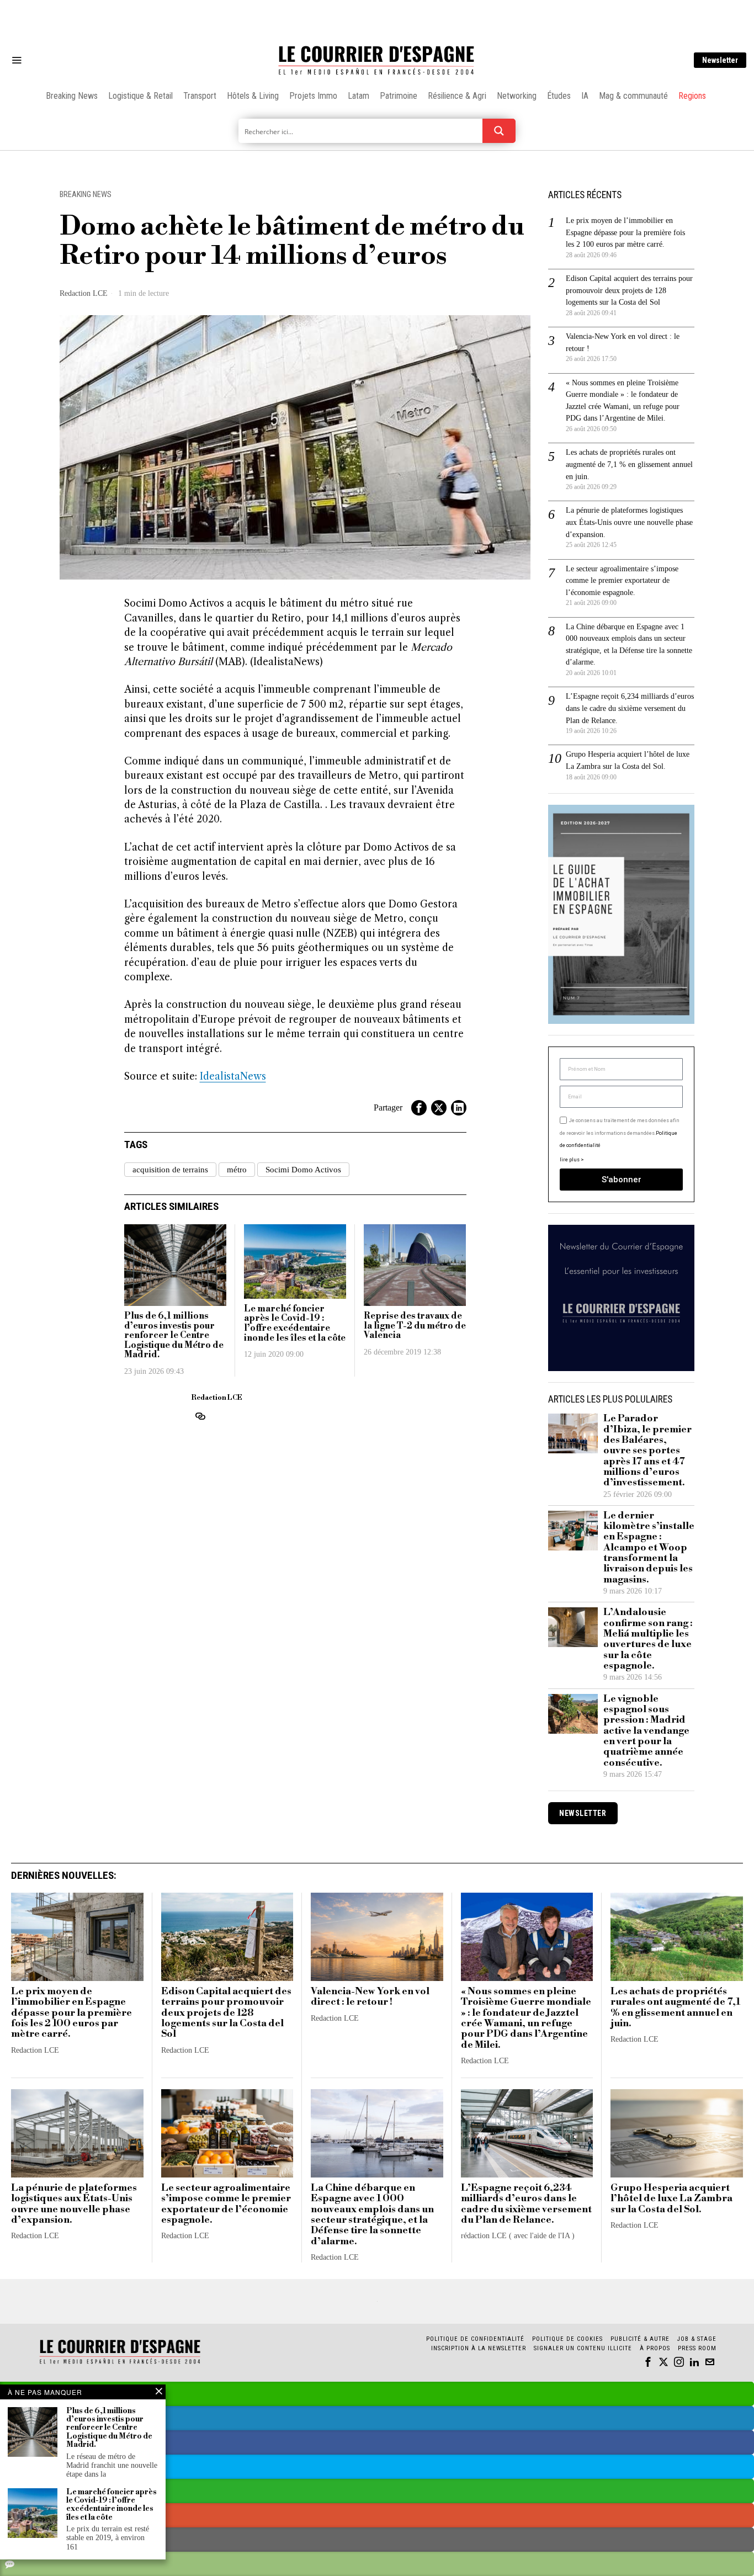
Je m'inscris (490, 1382)
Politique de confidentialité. (441, 1423)
